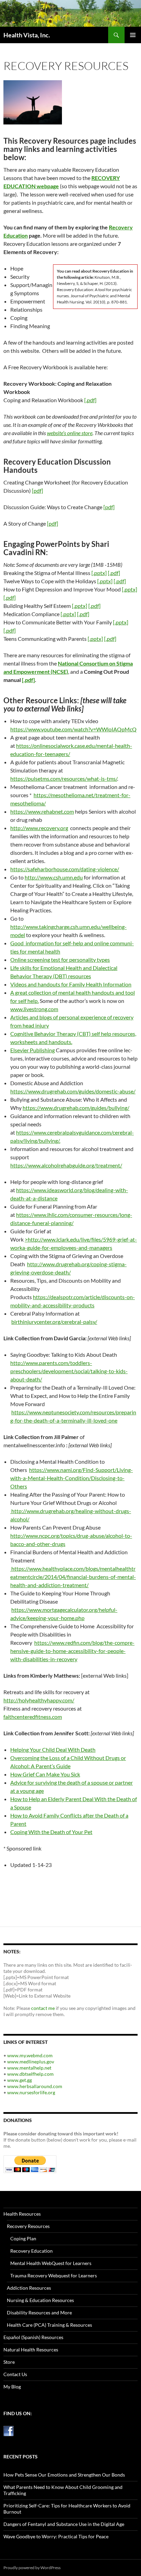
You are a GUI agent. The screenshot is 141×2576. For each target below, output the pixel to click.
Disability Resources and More (39, 2313)
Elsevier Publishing (33, 1050)
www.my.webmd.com (30, 2055)
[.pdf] (90, 400)
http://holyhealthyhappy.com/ (39, 1700)
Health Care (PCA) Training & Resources (49, 2325)
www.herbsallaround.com (35, 2086)
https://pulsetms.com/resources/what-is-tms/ (64, 778)
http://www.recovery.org (39, 828)
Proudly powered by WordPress (32, 2568)
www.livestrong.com (34, 1009)
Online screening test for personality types (60, 960)
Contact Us (15, 2374)
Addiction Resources (29, 2288)
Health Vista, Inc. (27, 35)
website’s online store (70, 433)
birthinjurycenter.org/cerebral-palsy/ (54, 1322)
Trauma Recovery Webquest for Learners (54, 2275)
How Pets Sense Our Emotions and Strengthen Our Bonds (64, 2475)
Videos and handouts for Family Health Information (71, 984)
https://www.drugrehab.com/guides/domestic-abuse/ (73, 1091)
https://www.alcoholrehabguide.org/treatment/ (66, 1165)
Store (9, 2362)
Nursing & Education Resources (40, 2300)
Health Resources (22, 2214)
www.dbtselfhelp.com (30, 2074)
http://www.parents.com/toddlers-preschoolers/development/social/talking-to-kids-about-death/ (69, 1371)
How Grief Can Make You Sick (45, 1774)
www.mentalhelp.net (29, 2068)
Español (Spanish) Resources (33, 2337)
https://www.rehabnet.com (42, 811)
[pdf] (37, 490)
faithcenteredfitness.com (33, 1717)
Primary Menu (133, 35)
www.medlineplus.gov (31, 2062)
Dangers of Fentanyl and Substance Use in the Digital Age (64, 2524)
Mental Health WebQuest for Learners (51, 2263)
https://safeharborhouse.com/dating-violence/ (65, 869)
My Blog (12, 2387)
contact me (43, 2008)
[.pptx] (99, 573)
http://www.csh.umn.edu (54, 877)
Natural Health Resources (31, 2350)
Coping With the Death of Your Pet (51, 1832)
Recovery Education (31, 2251)
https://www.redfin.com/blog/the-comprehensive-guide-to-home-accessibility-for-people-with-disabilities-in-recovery (72, 1651)
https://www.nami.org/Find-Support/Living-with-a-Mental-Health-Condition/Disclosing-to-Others (72, 1478)
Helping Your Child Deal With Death (53, 1750)
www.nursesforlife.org (31, 2092)
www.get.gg (20, 2080)
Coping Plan (23, 2238)
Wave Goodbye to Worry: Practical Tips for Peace (56, 2536)
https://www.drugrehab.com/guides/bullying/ (76, 1108)
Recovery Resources (28, 2226)
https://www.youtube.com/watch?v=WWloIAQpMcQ (73, 729)
